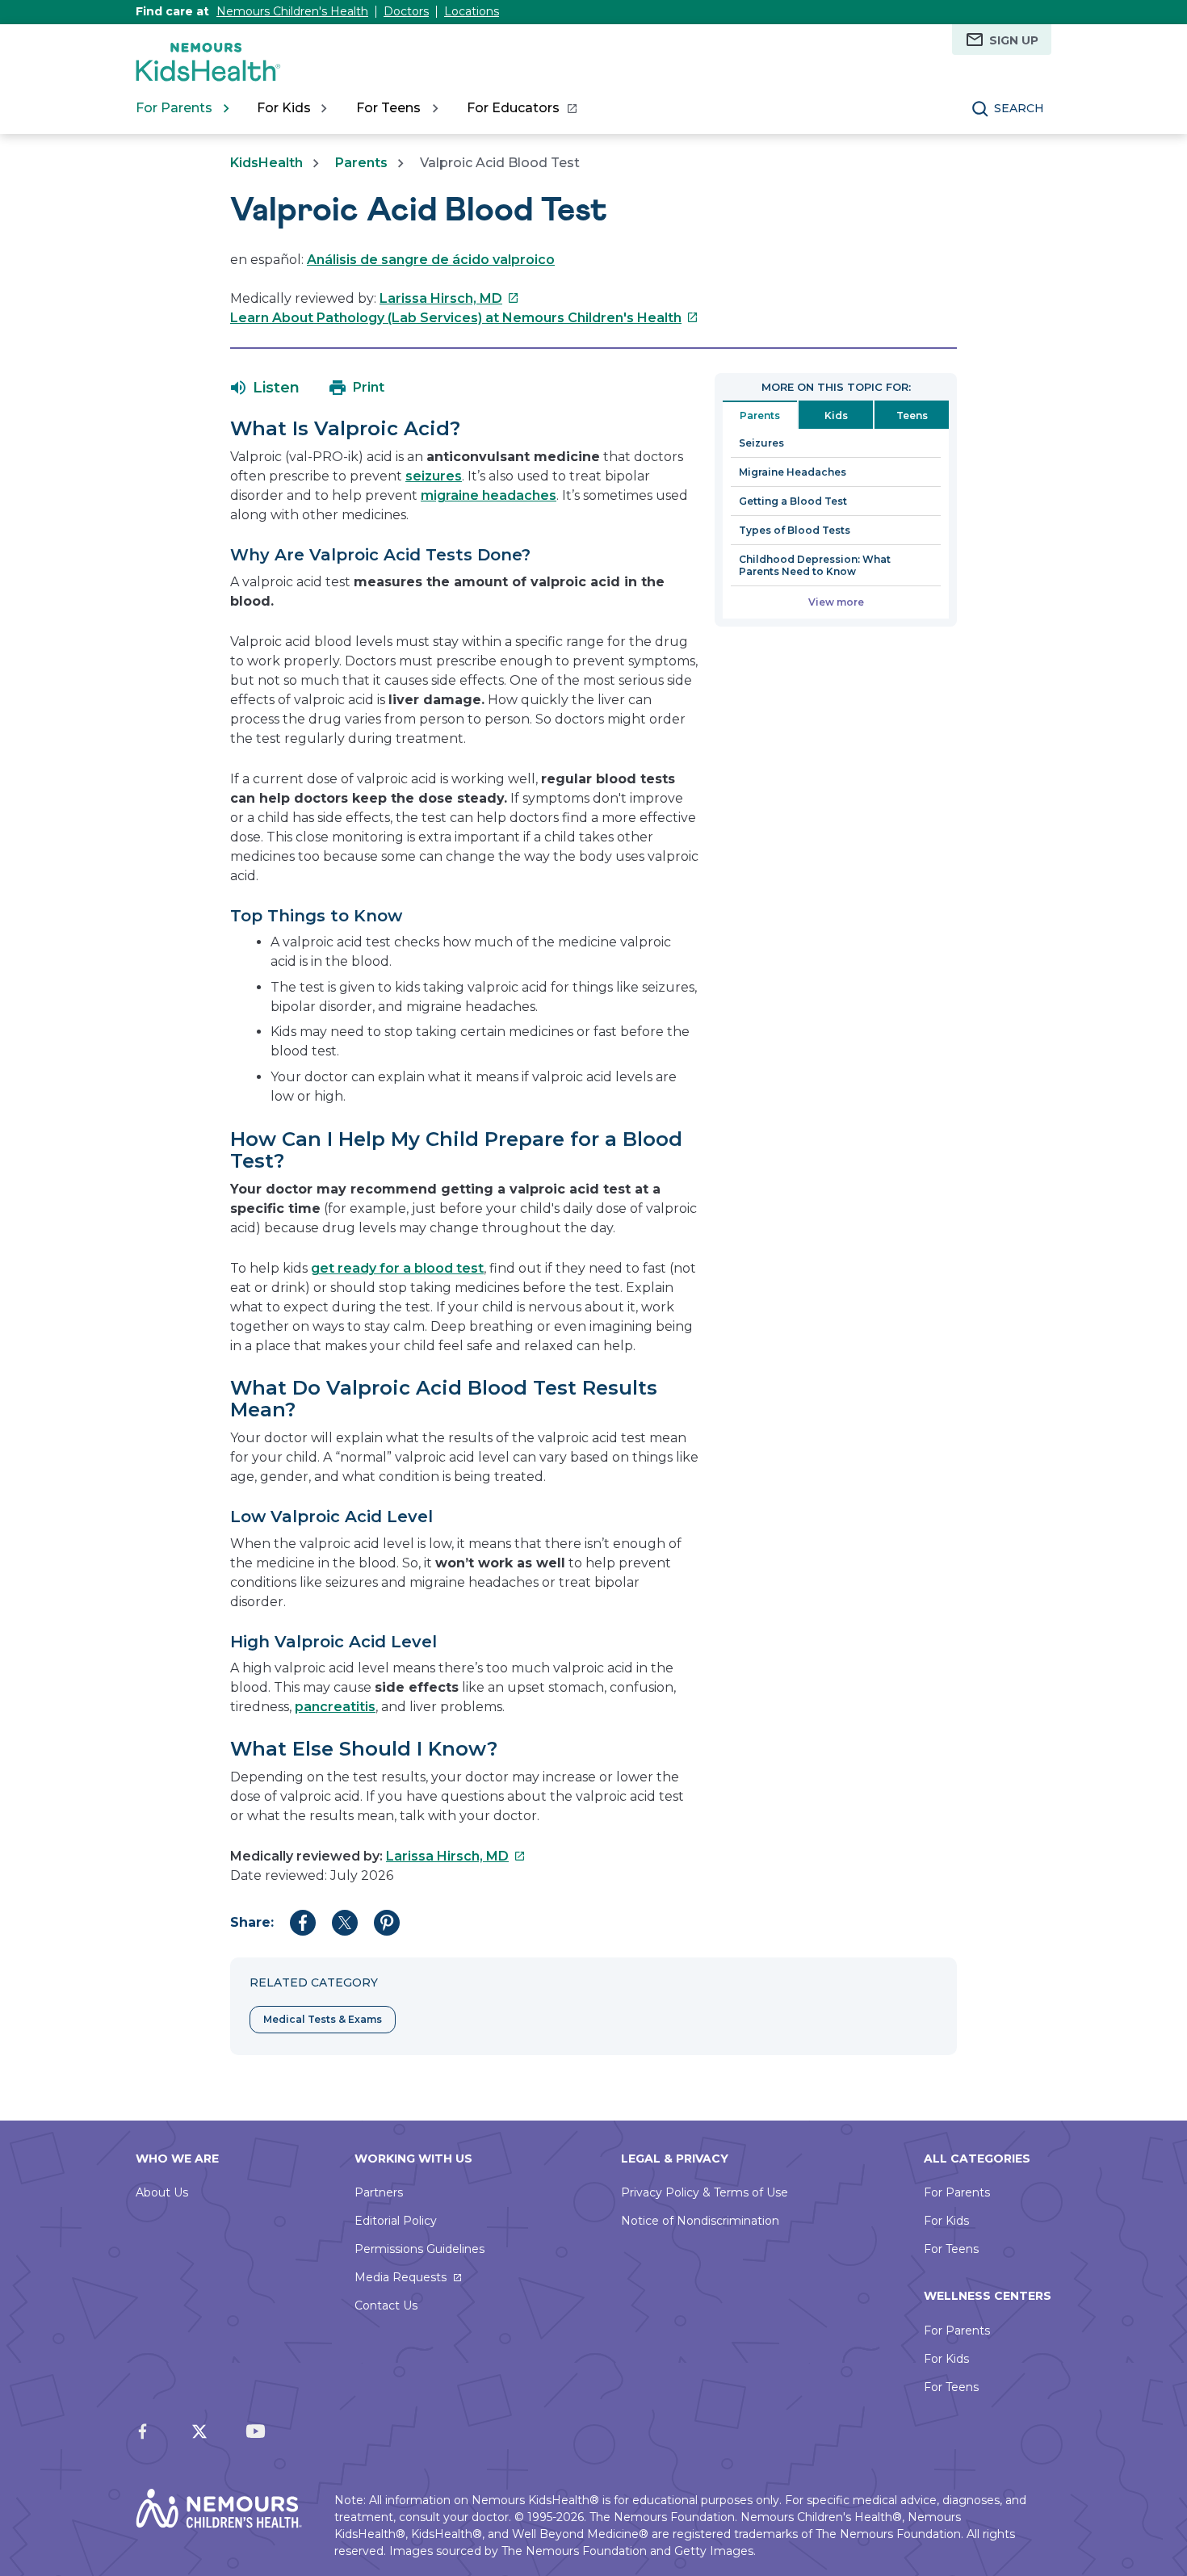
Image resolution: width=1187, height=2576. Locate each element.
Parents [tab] (760, 415)
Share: (252, 1922)
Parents (361, 163)
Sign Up (1014, 40)
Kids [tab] (836, 415)
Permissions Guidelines (419, 2249)
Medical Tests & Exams (323, 2019)
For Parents (957, 2192)
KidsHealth (266, 163)
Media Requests (401, 2277)
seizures (434, 476)
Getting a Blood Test (793, 501)
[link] (521, 108)
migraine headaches (489, 495)
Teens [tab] (912, 415)
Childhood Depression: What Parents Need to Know (815, 565)
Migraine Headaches (793, 472)
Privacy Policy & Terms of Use (705, 2192)
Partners (379, 2192)
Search (1019, 108)
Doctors (406, 11)
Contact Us (386, 2305)
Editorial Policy (396, 2221)
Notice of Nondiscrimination (700, 2221)
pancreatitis (335, 1707)
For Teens (951, 2249)
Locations (472, 11)
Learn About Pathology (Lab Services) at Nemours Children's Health (464, 318)
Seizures (761, 443)
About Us (162, 2192)
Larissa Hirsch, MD (449, 298)
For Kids (946, 2221)
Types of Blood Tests (795, 530)
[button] (265, 388)
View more (836, 602)
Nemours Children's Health (292, 11)
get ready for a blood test (397, 1268)
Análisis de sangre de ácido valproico (431, 260)
